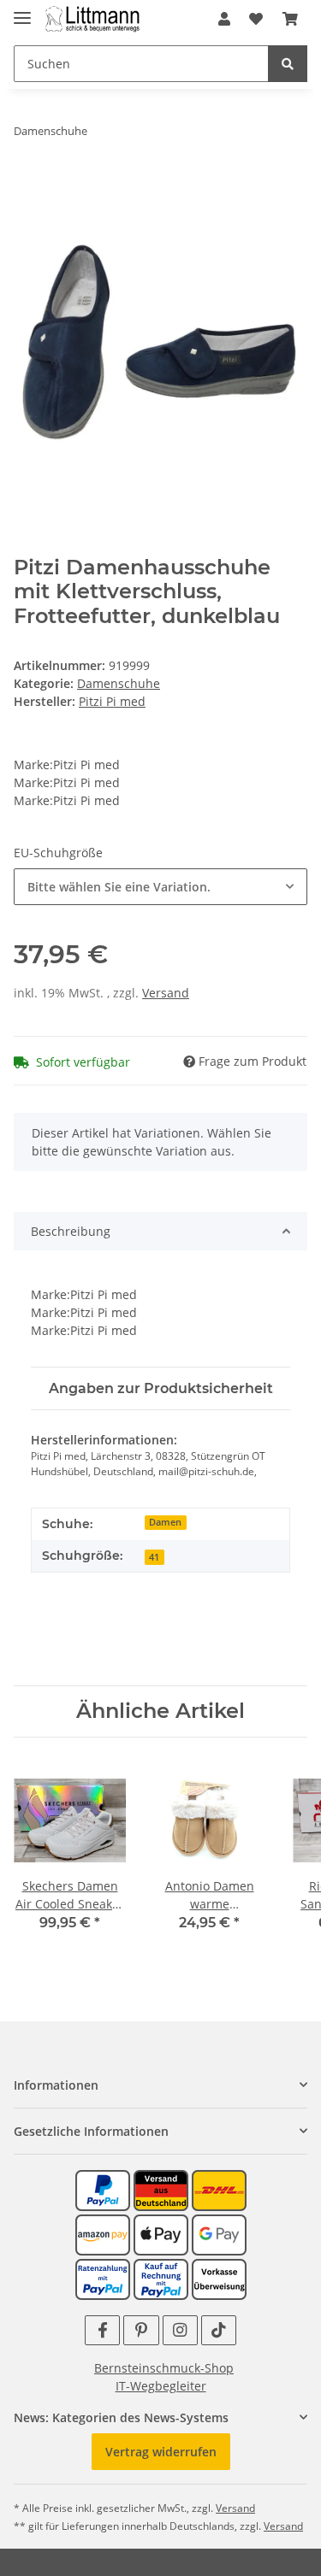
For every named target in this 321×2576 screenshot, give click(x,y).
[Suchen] (288, 64)
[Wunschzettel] (256, 19)
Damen (165, 1522)
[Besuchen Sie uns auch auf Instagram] (180, 2330)
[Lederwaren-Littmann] (93, 19)
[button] (224, 19)
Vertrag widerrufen (161, 2452)
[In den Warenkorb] (27, 185)
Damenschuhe (119, 683)
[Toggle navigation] (22, 11)
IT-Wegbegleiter (161, 2386)
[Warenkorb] (290, 19)
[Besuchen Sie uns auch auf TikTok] (219, 2330)
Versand (166, 993)
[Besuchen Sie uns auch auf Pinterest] (141, 2330)
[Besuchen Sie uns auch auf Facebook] (102, 2330)
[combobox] (160, 887)
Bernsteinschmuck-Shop (164, 2368)
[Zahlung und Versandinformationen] (161, 2189)
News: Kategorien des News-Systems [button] (121, 2417)
